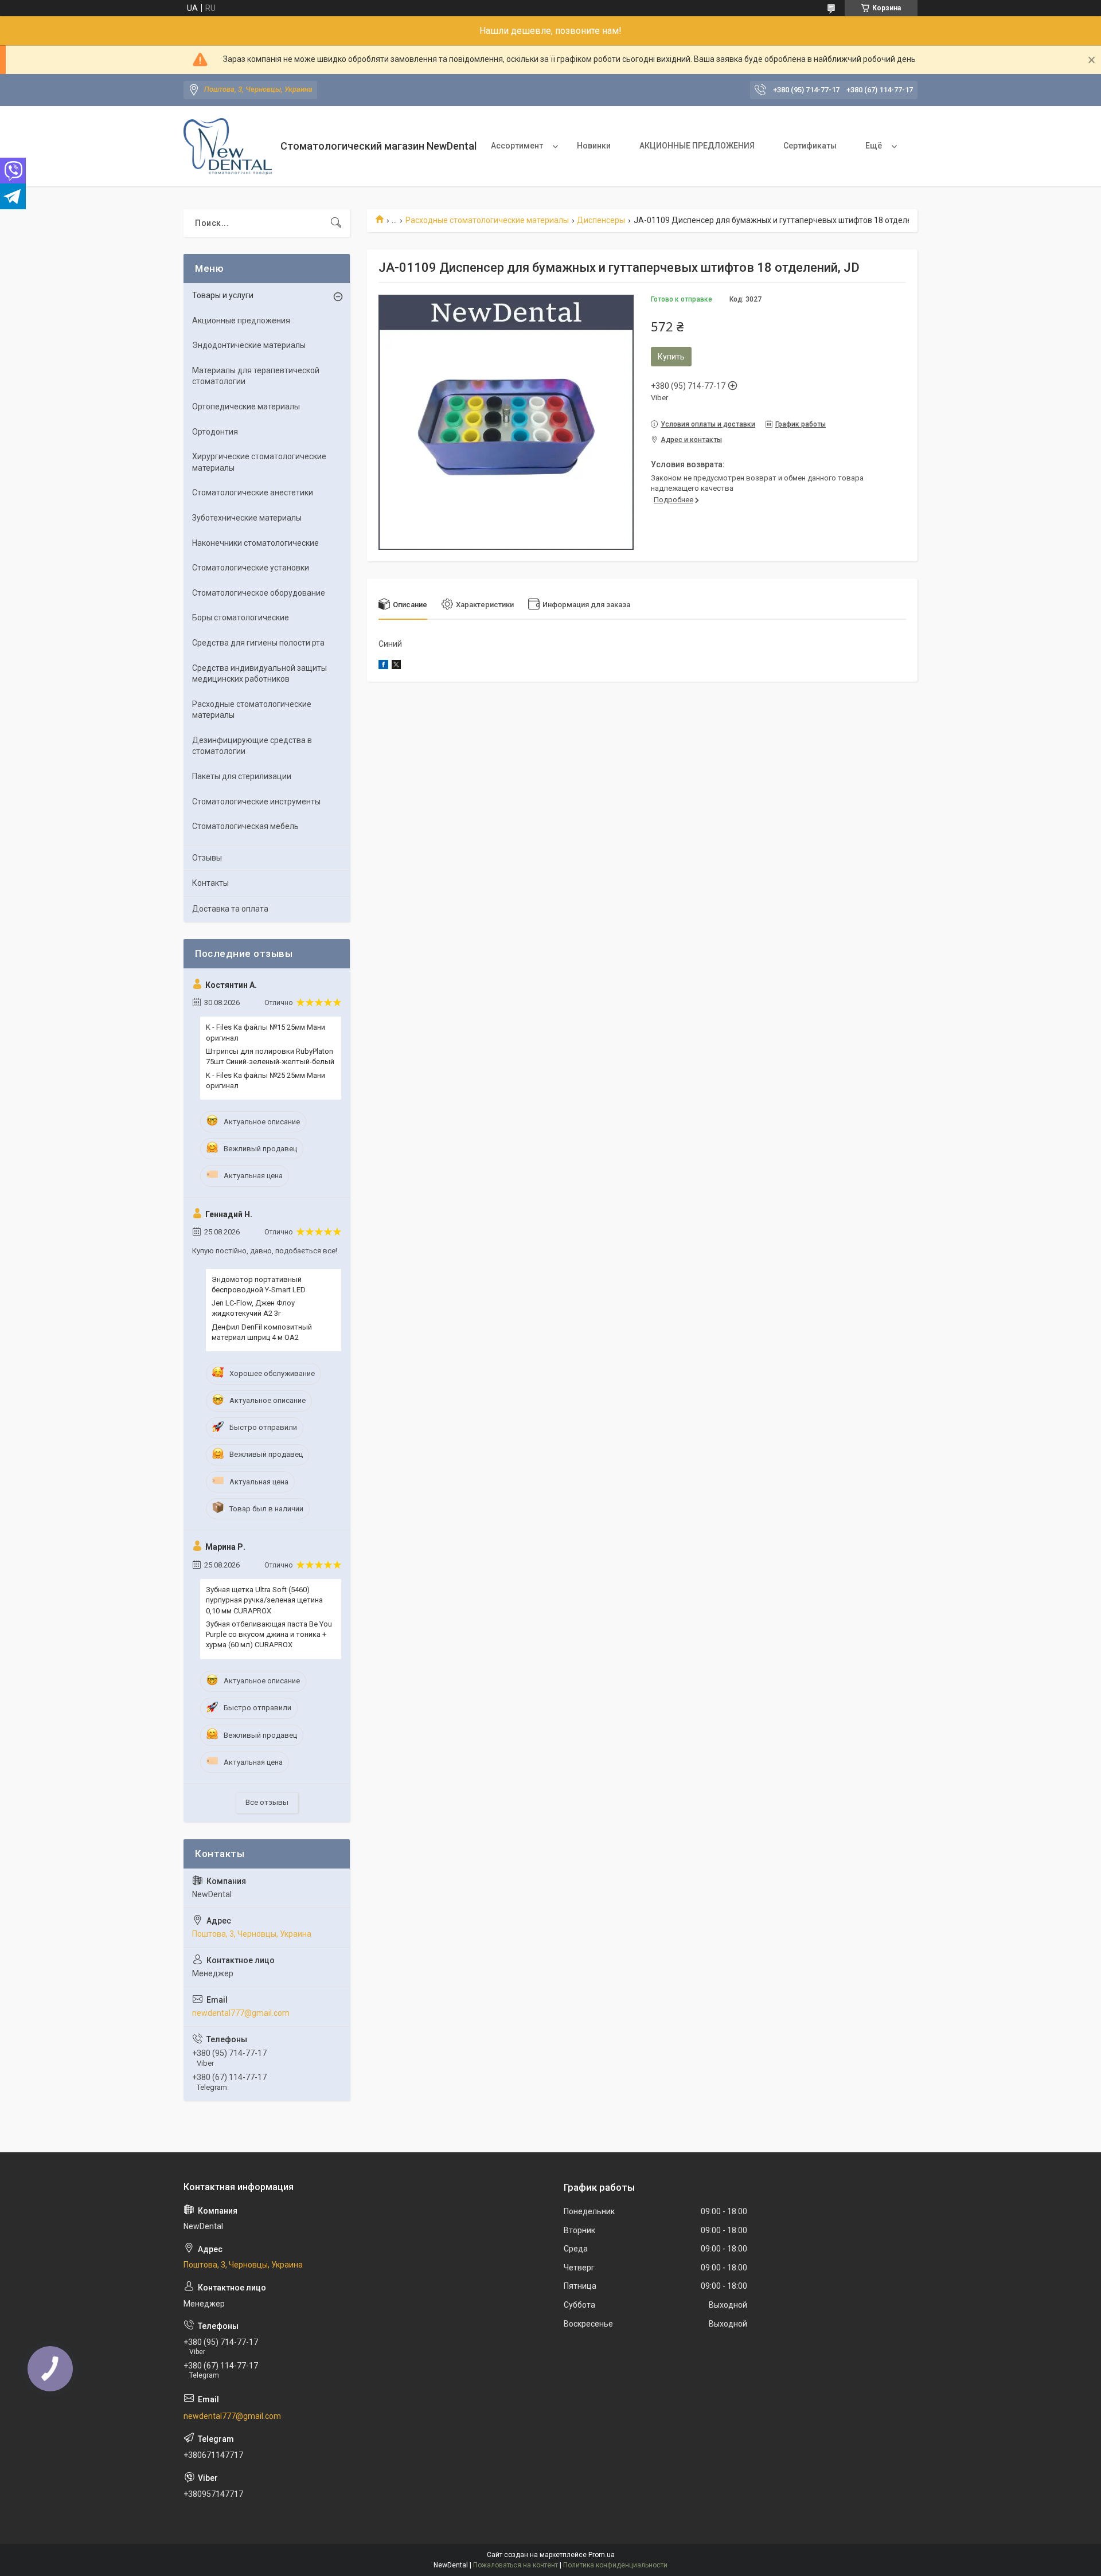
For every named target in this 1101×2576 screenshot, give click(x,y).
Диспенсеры (601, 220)
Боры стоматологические (241, 617)
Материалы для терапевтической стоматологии (256, 376)
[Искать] (336, 223)
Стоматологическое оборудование (259, 593)
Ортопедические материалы (246, 406)
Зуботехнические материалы (247, 518)
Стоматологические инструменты (256, 802)
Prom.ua (602, 2555)
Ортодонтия (215, 432)
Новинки (594, 146)
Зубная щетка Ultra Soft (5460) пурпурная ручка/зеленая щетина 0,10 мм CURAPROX (264, 1600)
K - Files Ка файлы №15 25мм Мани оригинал (266, 1032)
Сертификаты (810, 146)
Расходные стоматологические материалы (487, 220)
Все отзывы (267, 1802)
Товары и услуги (223, 295)
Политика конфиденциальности (615, 2565)
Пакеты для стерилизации (242, 776)
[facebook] (383, 666)
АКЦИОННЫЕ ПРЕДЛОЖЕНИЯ (697, 146)
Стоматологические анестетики (253, 492)
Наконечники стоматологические (255, 543)
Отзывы (207, 858)
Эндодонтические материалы (249, 345)
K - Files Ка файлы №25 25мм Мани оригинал (266, 1080)
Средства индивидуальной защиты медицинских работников (259, 674)
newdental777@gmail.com (241, 2013)
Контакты (210, 883)
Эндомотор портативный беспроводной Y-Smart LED (259, 1285)
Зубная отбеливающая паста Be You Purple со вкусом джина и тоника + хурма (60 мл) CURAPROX (269, 1634)
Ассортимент (517, 146)
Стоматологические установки (251, 568)
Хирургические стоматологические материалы (259, 462)
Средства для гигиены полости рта (258, 643)
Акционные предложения (241, 320)
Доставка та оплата (230, 909)
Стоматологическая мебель (245, 826)
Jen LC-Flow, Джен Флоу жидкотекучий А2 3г (253, 1308)
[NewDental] (228, 146)
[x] (396, 666)
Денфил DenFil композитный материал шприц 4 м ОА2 (262, 1332)
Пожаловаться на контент (516, 2565)
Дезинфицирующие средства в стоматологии (252, 746)
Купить (671, 357)
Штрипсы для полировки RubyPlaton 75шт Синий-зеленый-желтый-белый (270, 1056)
